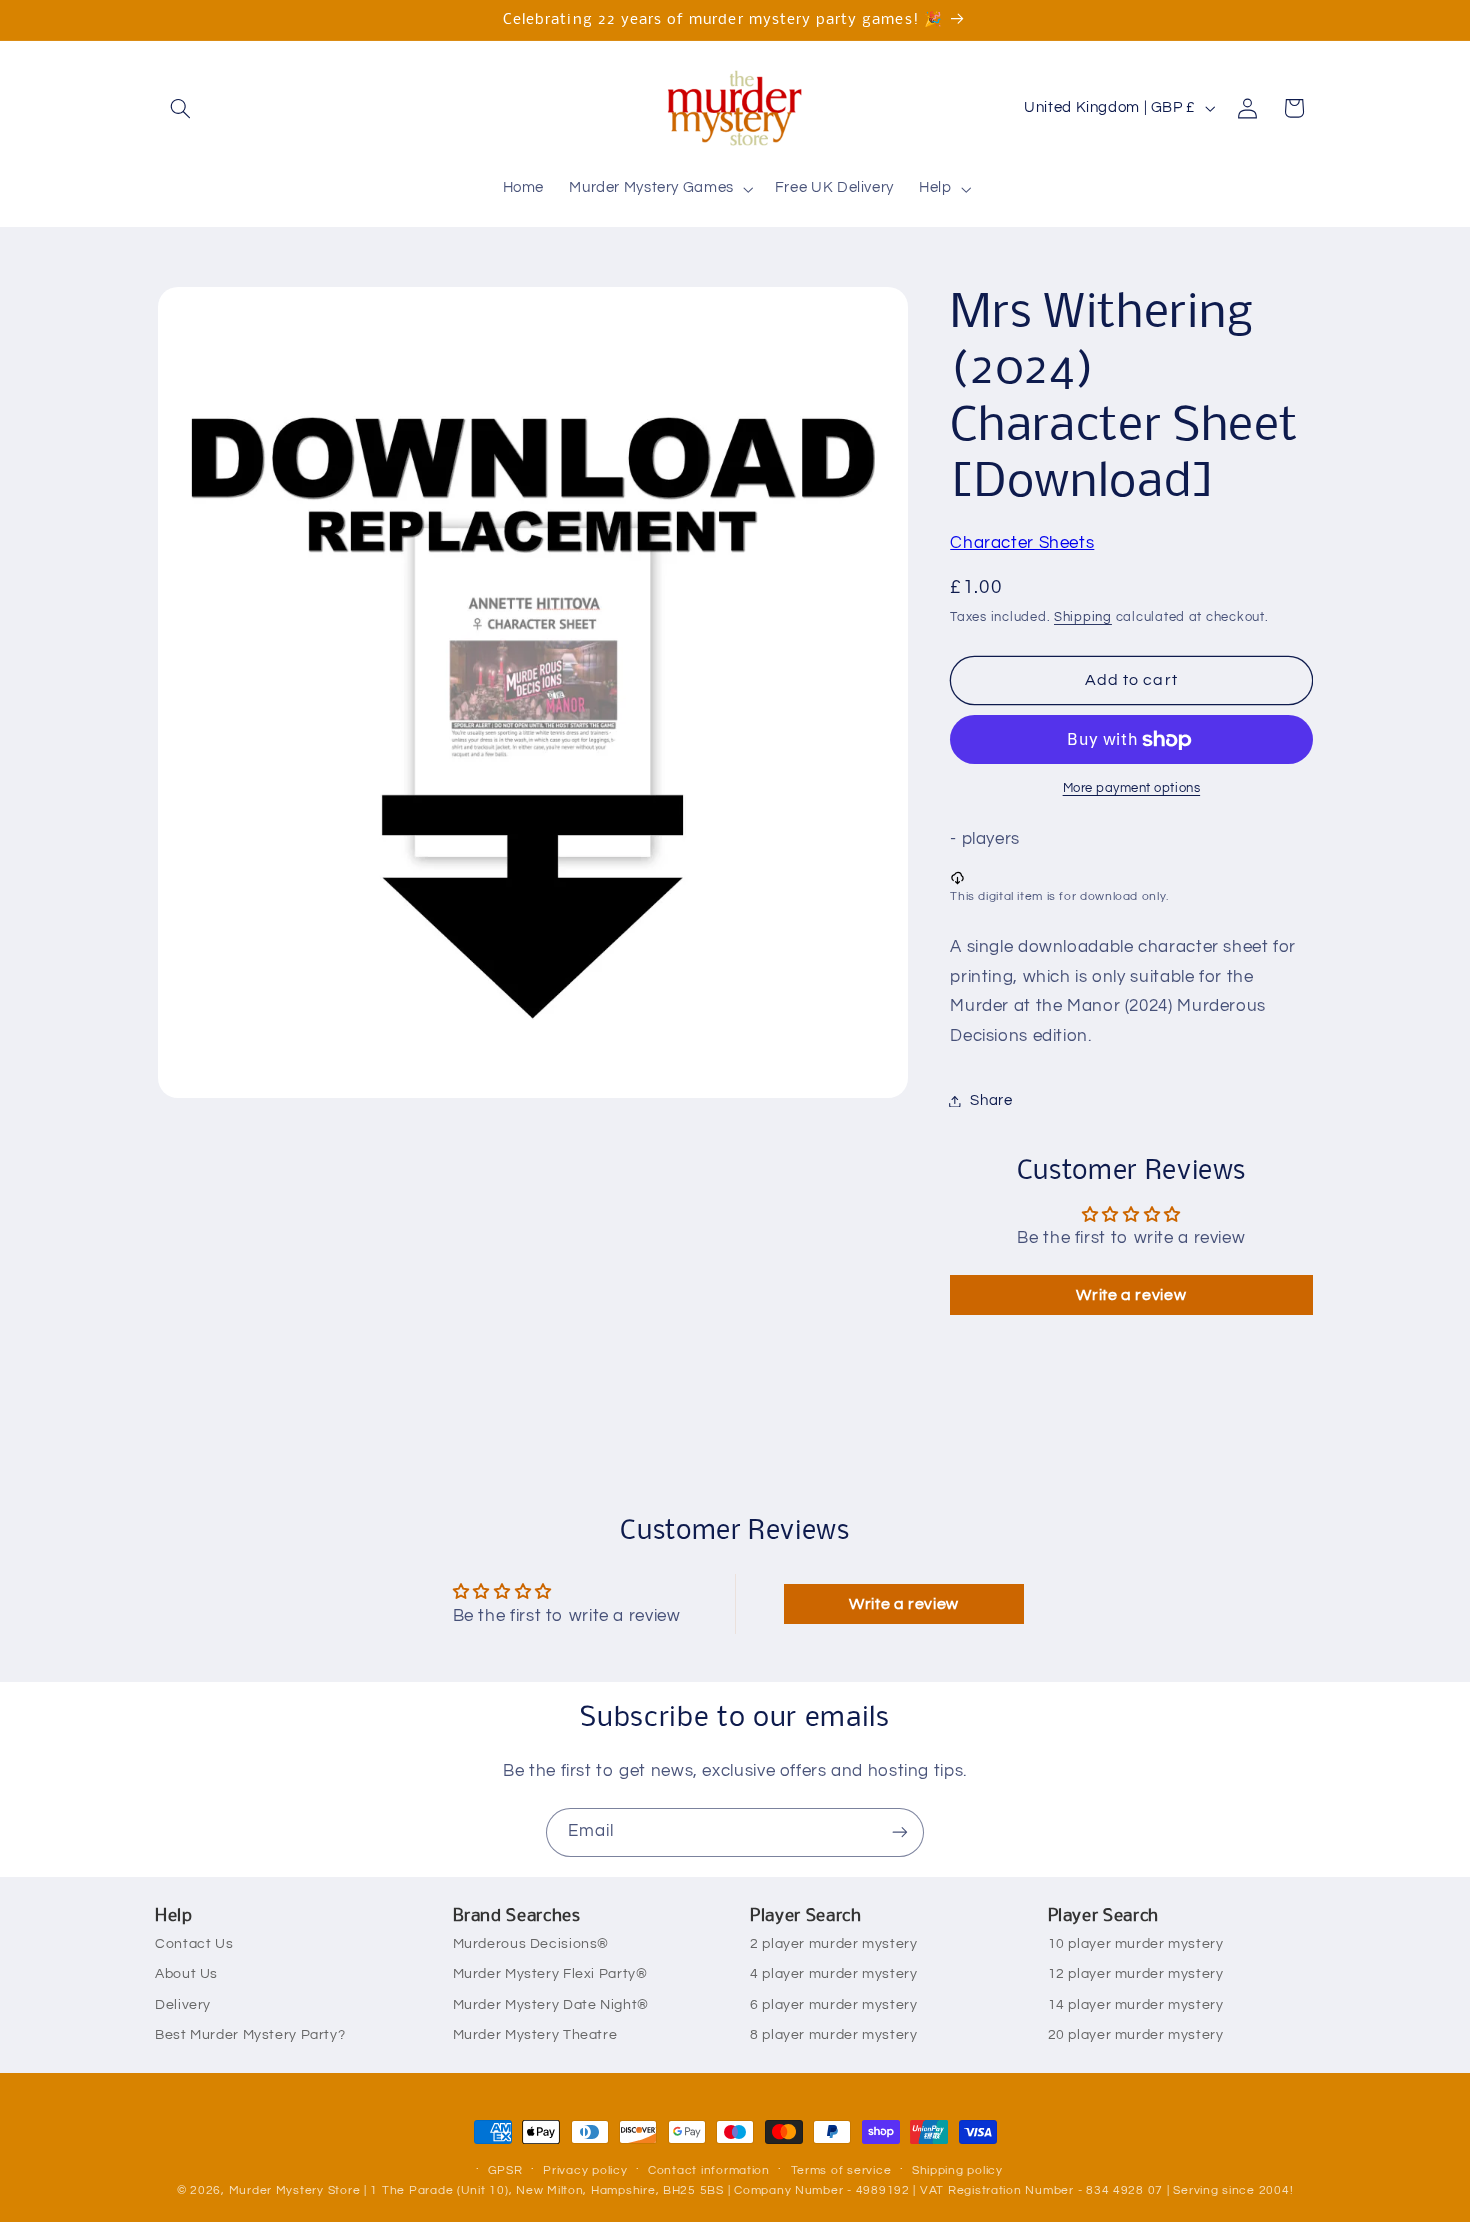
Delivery (183, 2005)
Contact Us (194, 1944)
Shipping (1083, 618)
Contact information (709, 2170)
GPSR (505, 2170)
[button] (181, 108)
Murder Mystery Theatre (535, 2035)
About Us (186, 1974)
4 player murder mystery (834, 1974)
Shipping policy (957, 2170)
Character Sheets (1022, 543)
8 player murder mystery (834, 2035)
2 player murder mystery (834, 1944)
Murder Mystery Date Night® (551, 2005)
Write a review (1131, 1295)
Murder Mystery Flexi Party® (550, 1974)
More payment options (1132, 789)
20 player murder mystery (1136, 2035)
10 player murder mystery (1136, 1944)
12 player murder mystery (1136, 1974)
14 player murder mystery (1136, 2005)
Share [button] (991, 1100)
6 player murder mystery (834, 2005)
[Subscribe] (900, 1832)
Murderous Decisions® (531, 1944)
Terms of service (841, 2170)
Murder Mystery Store (295, 2190)
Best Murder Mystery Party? (250, 2035)
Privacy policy (585, 2170)
